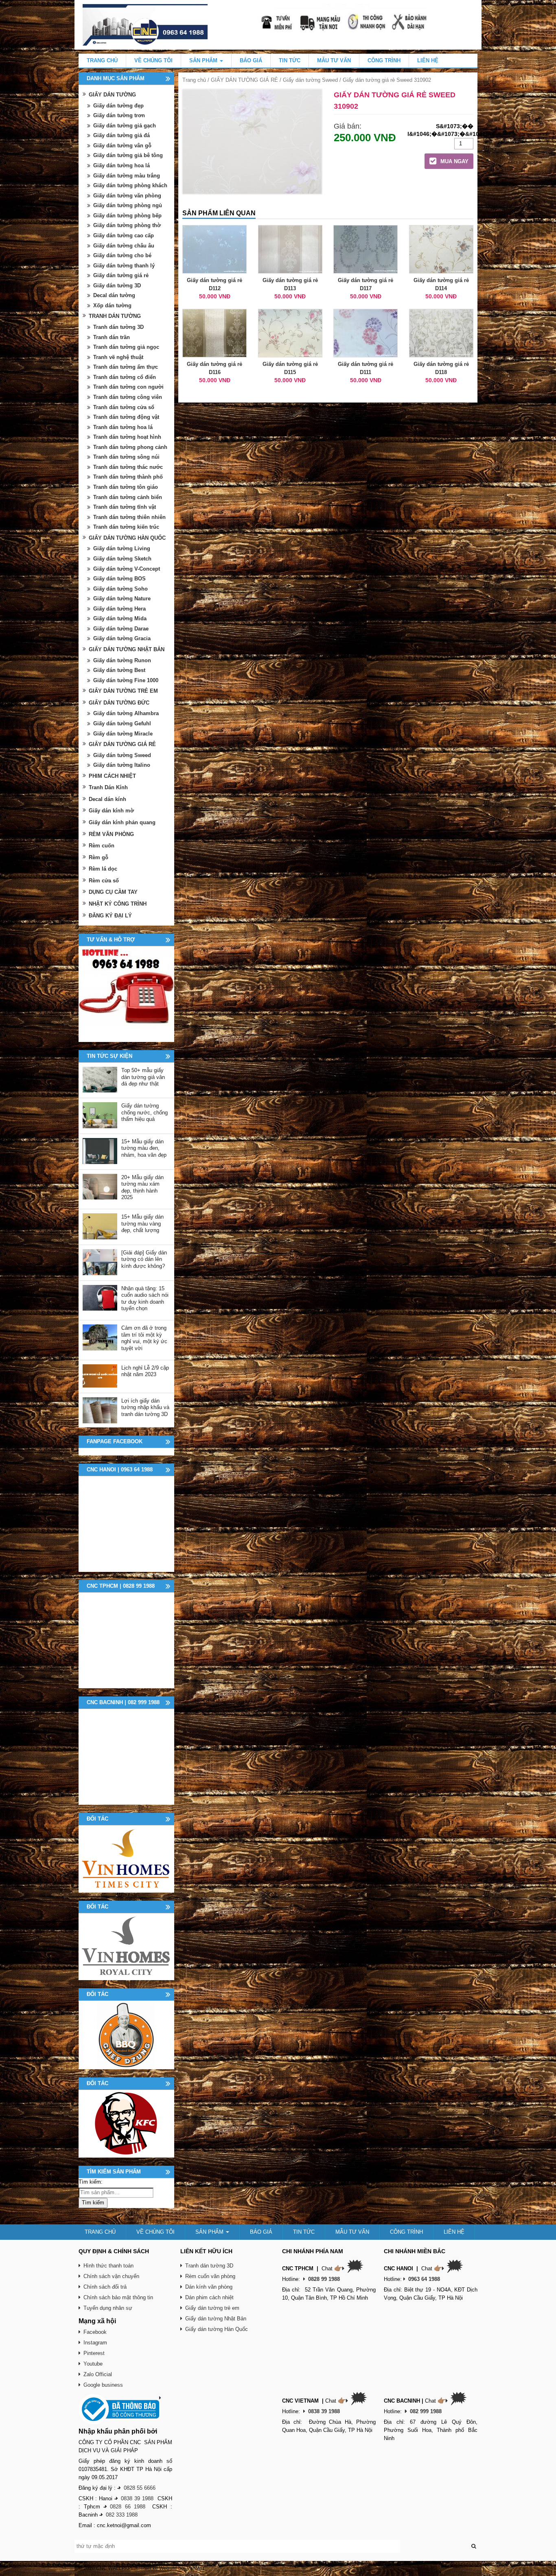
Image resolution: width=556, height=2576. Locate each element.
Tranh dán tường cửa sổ (124, 407)
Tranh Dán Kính (108, 787)
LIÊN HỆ (428, 60)
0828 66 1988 (128, 2507)
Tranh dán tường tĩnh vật (125, 507)
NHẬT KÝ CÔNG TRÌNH (118, 904)
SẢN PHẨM (204, 60)
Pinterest (94, 2353)
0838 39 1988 (137, 2498)
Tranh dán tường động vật (126, 417)
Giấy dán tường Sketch (122, 559)
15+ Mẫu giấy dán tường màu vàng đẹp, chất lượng (142, 1223)
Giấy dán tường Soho (120, 589)
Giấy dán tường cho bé (122, 255)
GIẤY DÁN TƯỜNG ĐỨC (119, 703)
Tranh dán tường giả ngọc (126, 347)
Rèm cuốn (102, 846)
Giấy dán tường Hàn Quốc (217, 2329)
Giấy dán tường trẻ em (212, 2308)
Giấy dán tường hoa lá (121, 165)
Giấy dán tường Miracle (123, 734)
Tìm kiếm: (91, 2182)
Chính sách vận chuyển (111, 2276)
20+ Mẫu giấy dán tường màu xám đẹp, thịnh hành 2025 (142, 1187)
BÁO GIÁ (251, 60)
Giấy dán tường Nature (122, 599)
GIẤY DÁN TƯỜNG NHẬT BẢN (127, 649)
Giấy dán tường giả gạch (125, 126)
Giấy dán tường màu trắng (127, 176)
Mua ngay (454, 161)
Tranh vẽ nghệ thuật (118, 357)
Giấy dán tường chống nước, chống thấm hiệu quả (144, 1112)
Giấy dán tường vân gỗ (122, 146)
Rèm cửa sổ (104, 881)
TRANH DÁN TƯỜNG (115, 316)
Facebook (95, 2332)
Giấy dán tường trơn (119, 115)
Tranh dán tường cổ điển (125, 377)
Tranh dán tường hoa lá (123, 427)
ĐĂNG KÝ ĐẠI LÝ (110, 916)
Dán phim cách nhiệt (209, 2297)
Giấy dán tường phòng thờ (127, 225)
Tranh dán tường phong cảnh (130, 447)
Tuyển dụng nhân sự (108, 2308)
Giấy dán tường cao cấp (124, 235)
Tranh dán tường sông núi (126, 457)
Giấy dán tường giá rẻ (121, 275)
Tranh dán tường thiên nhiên (129, 517)
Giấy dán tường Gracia (122, 638)
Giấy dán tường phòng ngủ (128, 205)
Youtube (93, 2364)
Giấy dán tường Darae (121, 629)
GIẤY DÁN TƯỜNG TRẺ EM (123, 691)
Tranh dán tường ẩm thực (126, 367)
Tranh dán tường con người (128, 387)
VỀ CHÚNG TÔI (153, 60)
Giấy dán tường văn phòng (127, 196)
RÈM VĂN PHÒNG (111, 834)
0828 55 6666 (140, 2488)
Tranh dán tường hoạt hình (127, 437)
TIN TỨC (290, 60)
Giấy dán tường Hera (119, 609)
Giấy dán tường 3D (117, 286)
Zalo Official (98, 2374)
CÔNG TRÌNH (384, 60)
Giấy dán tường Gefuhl (122, 723)
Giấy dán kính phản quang (122, 822)
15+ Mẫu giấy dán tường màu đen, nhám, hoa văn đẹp (144, 1148)
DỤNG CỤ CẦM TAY (113, 892)
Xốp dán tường (112, 305)
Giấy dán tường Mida (120, 618)
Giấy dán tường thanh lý (124, 266)
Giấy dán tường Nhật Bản (216, 2319)
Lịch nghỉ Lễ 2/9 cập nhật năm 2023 (145, 1371)
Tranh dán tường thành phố (128, 477)
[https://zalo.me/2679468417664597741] (126, 994)
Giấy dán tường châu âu (124, 246)
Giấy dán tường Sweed (310, 80)
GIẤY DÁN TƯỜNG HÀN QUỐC (127, 538)
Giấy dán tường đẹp (118, 106)
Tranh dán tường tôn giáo (126, 487)
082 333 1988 (122, 2515)
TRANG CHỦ (102, 60)
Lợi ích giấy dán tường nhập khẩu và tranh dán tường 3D (145, 1407)
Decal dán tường (114, 295)
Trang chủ (194, 80)
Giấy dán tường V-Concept (127, 569)
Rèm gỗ (99, 857)
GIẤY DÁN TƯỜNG (112, 95)
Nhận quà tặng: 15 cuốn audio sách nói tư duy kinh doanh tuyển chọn (145, 1299)
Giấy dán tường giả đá (121, 135)
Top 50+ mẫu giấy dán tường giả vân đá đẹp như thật (143, 1077)
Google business (103, 2385)
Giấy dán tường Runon (122, 660)
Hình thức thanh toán (108, 2266)
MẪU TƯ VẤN (334, 60)
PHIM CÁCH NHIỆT (112, 776)
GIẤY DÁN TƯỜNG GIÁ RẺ (244, 80)
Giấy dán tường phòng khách (130, 185)
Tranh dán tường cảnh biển (128, 497)
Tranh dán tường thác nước (128, 467)
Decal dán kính (107, 799)
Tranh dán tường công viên (128, 397)
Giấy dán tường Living (122, 548)
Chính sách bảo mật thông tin (118, 2297)
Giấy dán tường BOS (119, 579)
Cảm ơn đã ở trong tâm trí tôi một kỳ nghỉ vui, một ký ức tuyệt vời (144, 1338)
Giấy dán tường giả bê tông (128, 155)
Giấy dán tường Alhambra (126, 713)
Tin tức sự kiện (109, 1056)
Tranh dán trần (112, 337)
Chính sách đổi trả (105, 2287)
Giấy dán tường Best (119, 670)
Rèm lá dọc (103, 869)
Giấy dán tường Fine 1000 (126, 680)
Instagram (95, 2343)
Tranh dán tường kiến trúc (126, 527)
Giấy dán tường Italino (122, 765)
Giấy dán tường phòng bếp (127, 216)
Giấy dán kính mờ (111, 811)
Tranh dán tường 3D (118, 327)
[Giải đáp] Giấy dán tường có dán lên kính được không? (144, 1259)
